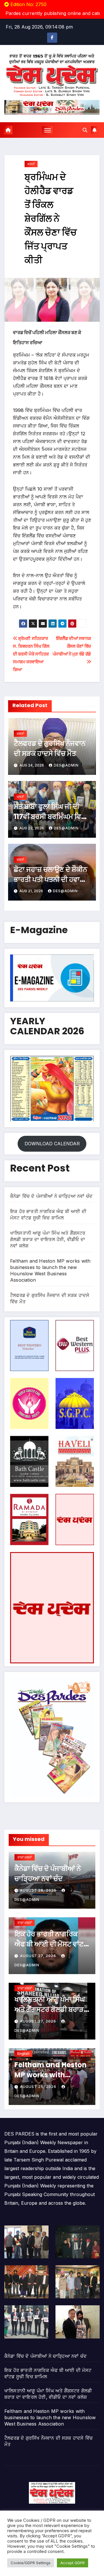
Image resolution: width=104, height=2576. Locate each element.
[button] (85, 130)
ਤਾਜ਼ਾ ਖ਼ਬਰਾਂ (25, 1857)
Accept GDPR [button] (73, 2563)
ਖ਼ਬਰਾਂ (31, 164)
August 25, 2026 (39, 2087)
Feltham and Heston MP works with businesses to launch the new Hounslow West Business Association (50, 2417)
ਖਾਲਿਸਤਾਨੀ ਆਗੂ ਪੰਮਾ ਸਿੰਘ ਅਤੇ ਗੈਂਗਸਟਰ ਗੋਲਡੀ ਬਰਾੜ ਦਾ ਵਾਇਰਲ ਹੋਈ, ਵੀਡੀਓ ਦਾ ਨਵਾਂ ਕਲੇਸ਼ (48, 1239)
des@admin (66, 765)
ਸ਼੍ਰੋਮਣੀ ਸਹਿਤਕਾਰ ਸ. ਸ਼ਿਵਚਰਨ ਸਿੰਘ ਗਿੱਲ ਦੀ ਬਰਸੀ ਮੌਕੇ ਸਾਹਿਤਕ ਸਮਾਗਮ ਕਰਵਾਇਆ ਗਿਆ (31, 654)
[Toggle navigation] (48, 130)
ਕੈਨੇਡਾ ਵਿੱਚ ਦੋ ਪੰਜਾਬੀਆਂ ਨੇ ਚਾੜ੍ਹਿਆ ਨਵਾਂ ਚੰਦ (51, 1196)
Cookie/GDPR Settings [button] (31, 2563)
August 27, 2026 (39, 1956)
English (23, 2054)
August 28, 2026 (39, 1890)
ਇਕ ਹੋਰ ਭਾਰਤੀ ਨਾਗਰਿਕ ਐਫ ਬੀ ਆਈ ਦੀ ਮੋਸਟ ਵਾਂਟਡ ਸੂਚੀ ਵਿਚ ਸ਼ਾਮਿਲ (51, 1944)
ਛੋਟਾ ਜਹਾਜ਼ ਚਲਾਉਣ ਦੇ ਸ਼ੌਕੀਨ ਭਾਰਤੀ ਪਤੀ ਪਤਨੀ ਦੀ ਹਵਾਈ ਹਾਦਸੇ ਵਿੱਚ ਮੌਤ (51, 879)
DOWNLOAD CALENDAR (52, 1144)
